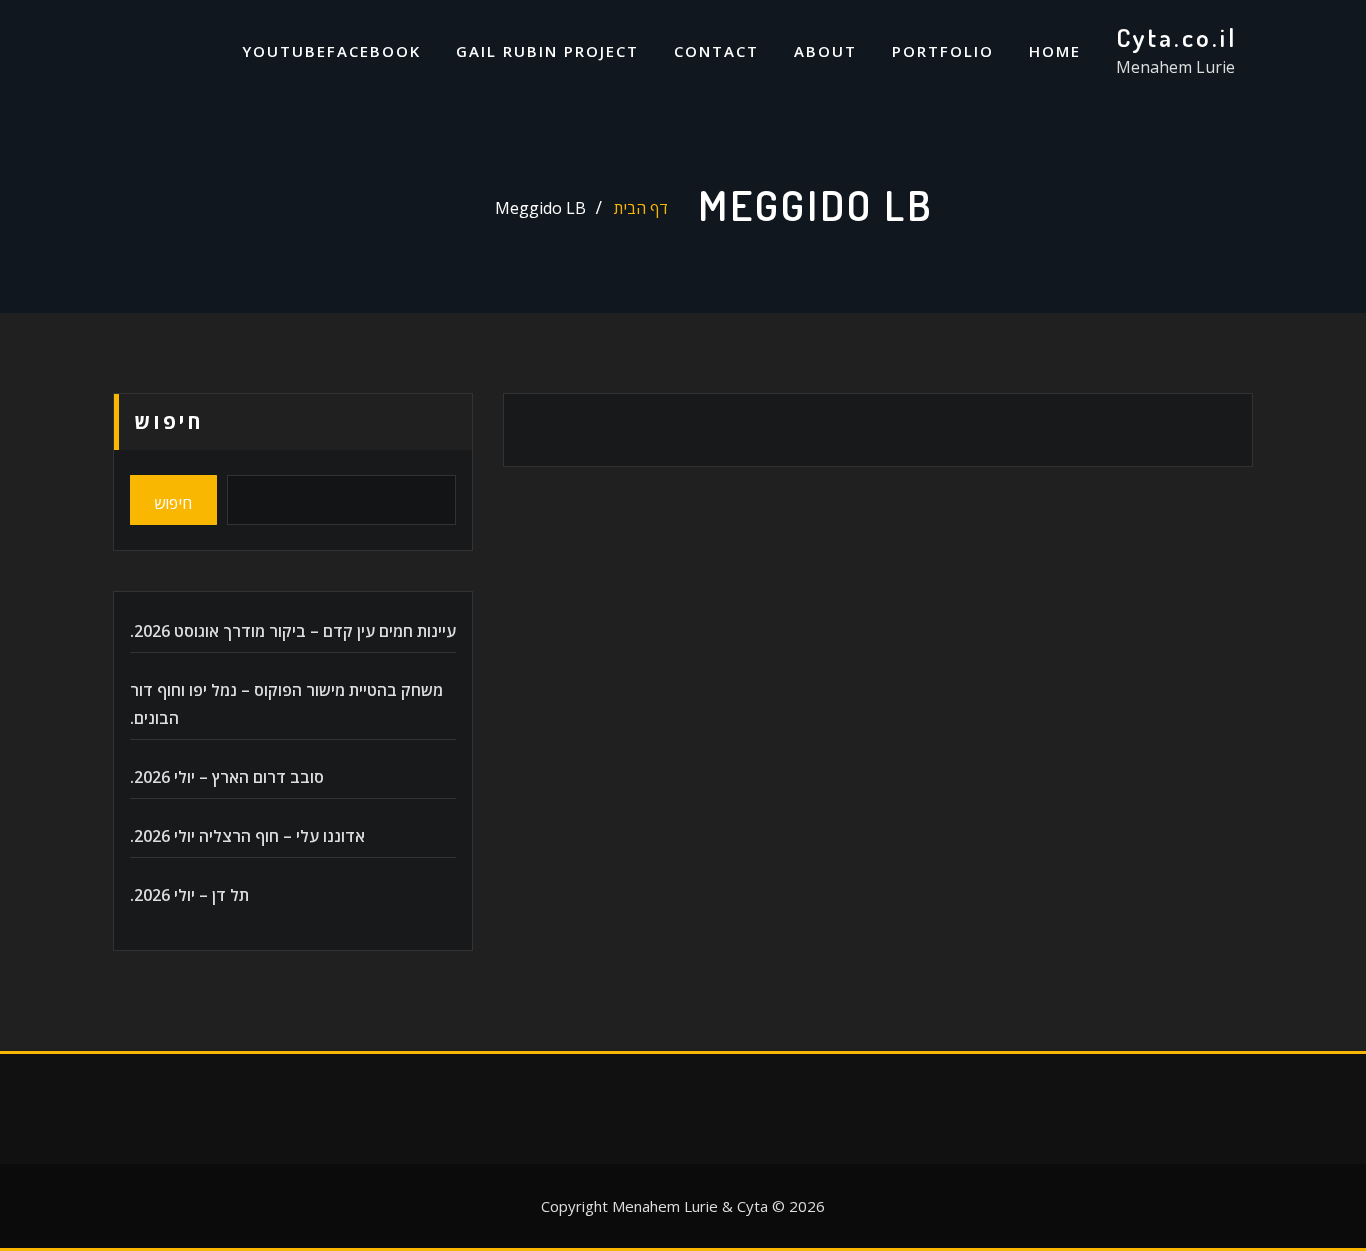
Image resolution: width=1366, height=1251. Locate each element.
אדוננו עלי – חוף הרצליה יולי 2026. (247, 836)
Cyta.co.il (1176, 37)
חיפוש (169, 421)
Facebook (374, 51)
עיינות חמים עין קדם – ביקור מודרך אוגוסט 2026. (293, 631)
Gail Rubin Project (547, 51)
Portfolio (943, 51)
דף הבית (641, 208)
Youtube (284, 51)
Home (1055, 51)
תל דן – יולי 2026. (189, 895)
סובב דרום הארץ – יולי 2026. (227, 777)
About (825, 51)
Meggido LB (540, 208)
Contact (716, 51)
